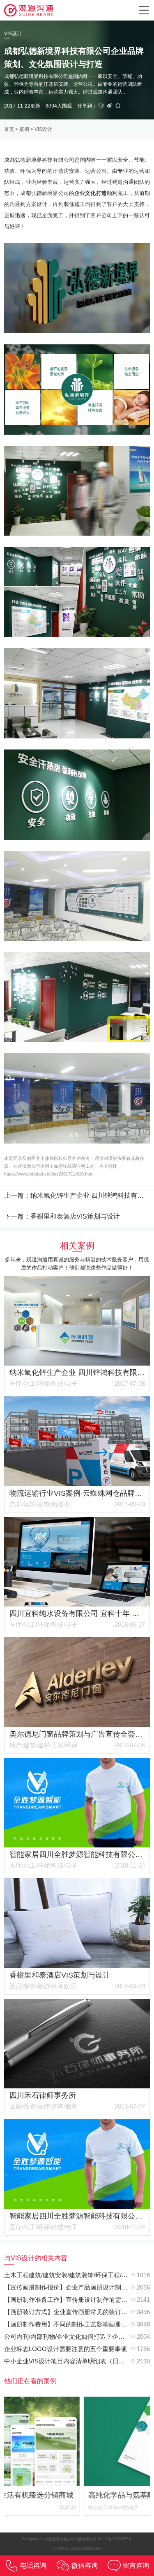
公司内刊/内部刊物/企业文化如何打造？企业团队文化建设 (77, 2337)
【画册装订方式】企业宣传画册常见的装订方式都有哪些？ (77, 2312)
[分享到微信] (101, 106)
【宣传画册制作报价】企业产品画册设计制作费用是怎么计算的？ (77, 2287)
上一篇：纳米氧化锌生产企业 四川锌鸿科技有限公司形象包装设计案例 (77, 1195)
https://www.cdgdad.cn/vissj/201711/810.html (49, 1174)
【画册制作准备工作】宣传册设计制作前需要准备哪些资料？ (77, 2300)
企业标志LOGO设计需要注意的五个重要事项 (66, 2349)
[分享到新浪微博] (110, 106)
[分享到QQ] (118, 106)
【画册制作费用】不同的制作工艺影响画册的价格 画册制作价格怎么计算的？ (77, 2324)
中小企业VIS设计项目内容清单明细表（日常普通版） (77, 2361)
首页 (9, 129)
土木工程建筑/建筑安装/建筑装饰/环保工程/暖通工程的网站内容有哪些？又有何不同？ (77, 2275)
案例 (24, 129)
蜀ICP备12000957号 (115, 2539)
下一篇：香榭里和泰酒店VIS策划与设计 (62, 1216)
